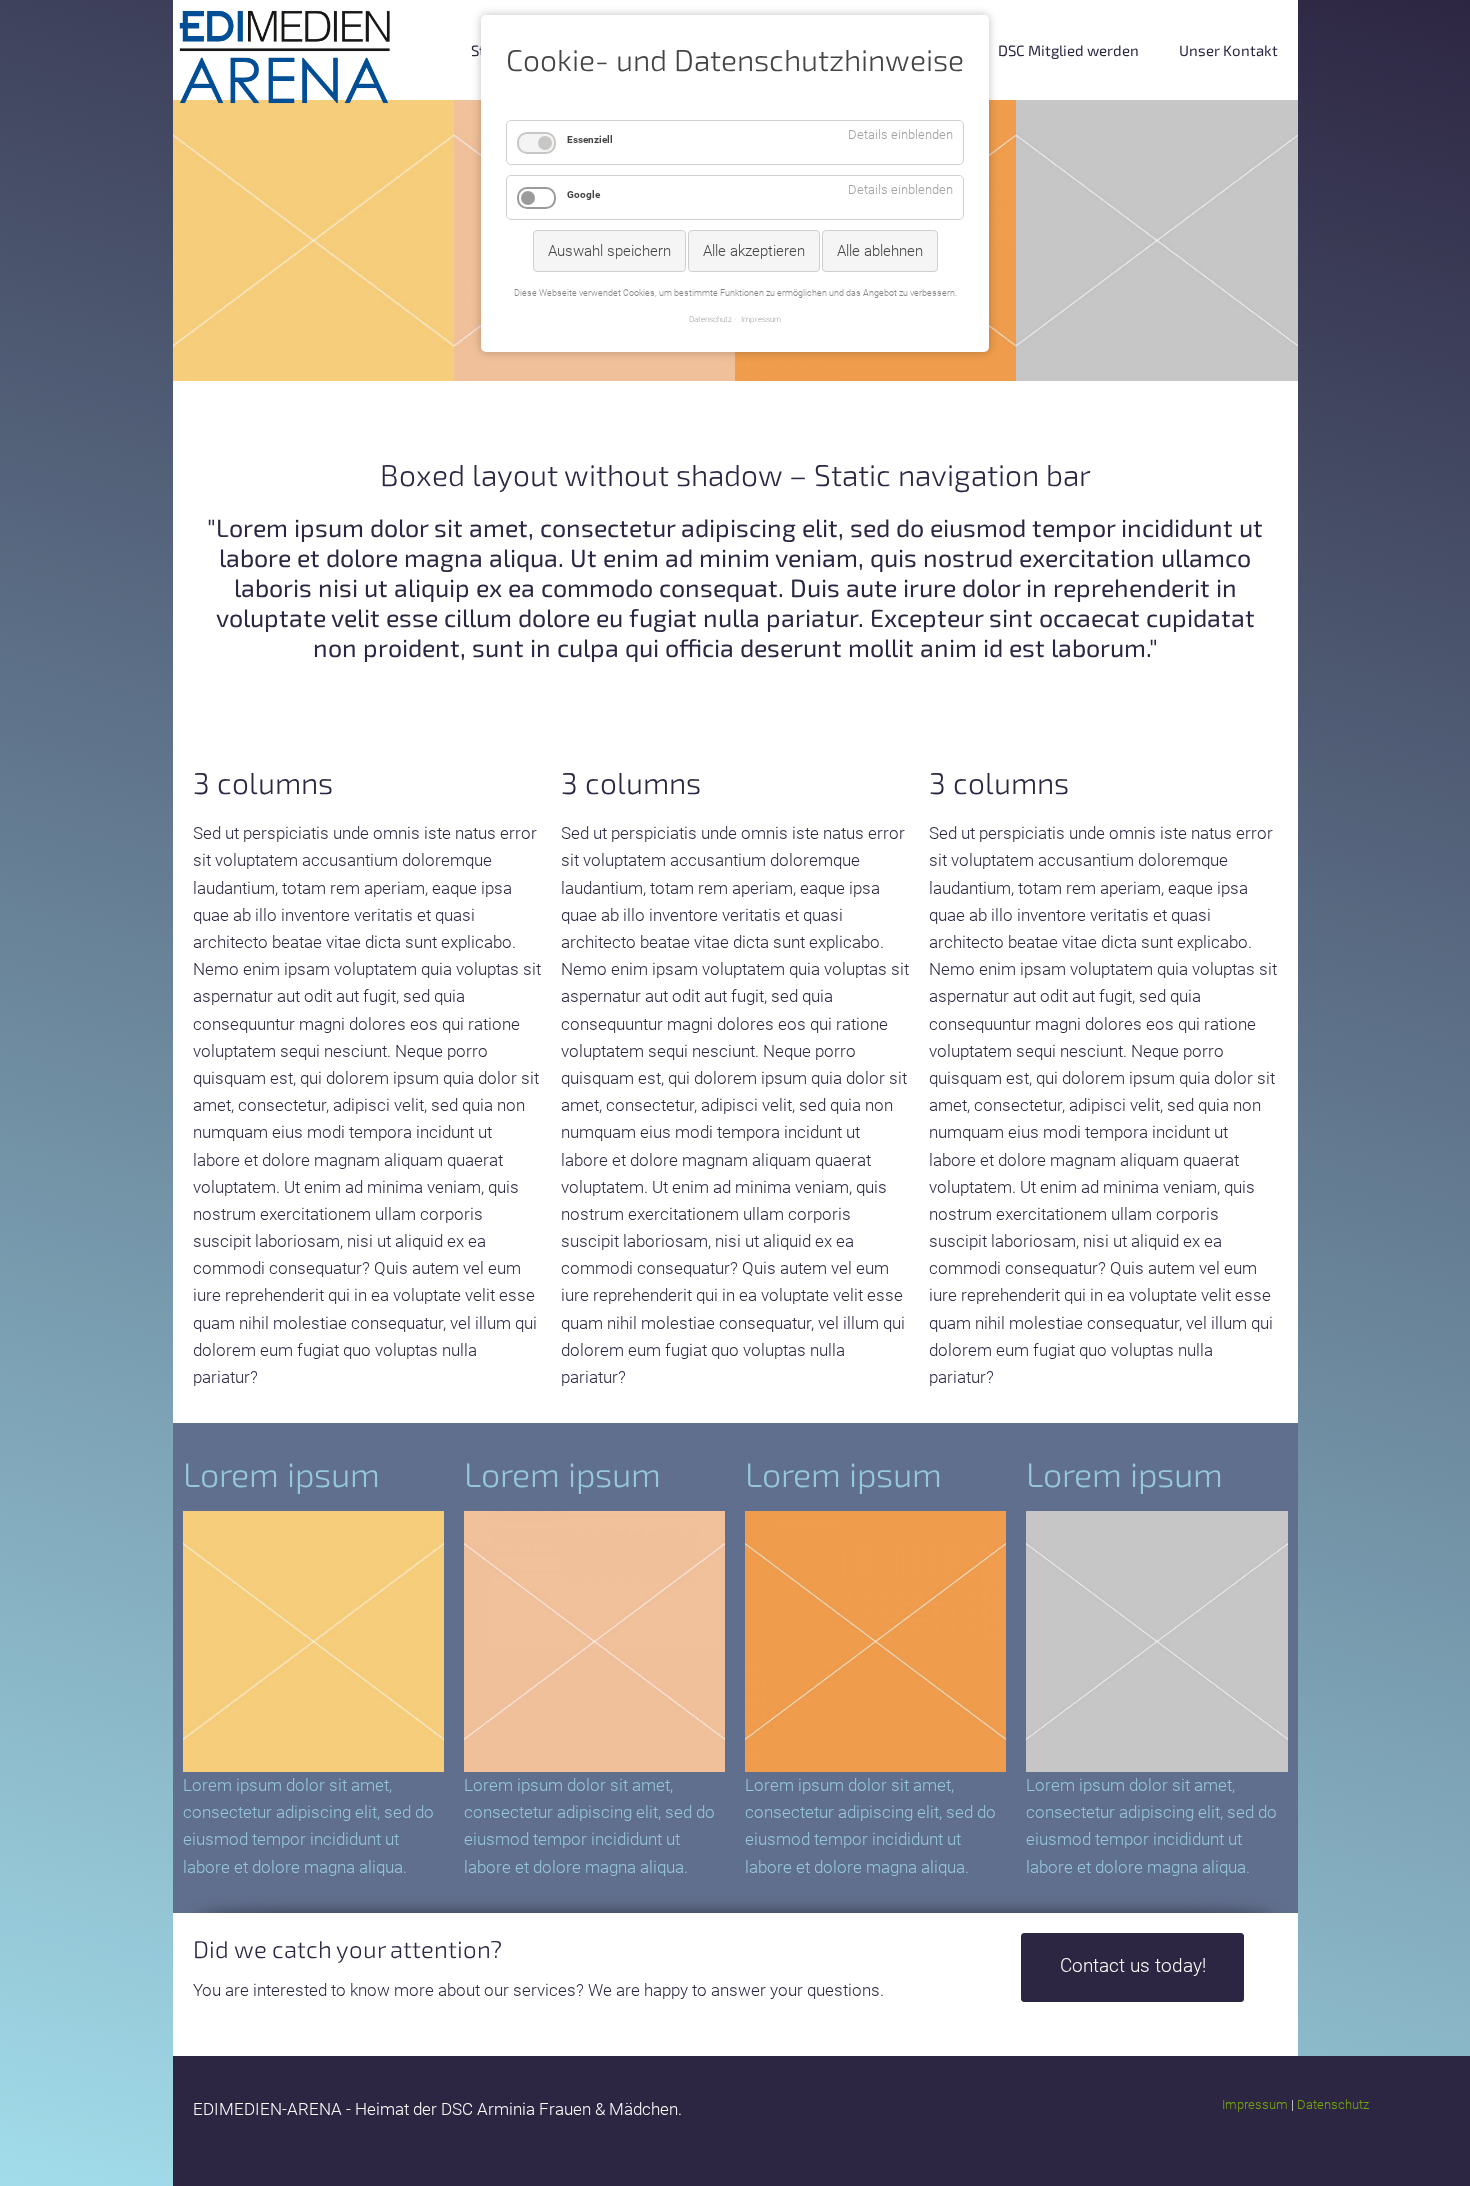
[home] (285, 55)
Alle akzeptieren (754, 251)
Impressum (1255, 2104)
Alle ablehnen (880, 251)
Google (583, 194)
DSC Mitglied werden (1068, 50)
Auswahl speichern (609, 251)
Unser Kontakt (1228, 50)
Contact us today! (1133, 1966)
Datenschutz (1333, 2104)
